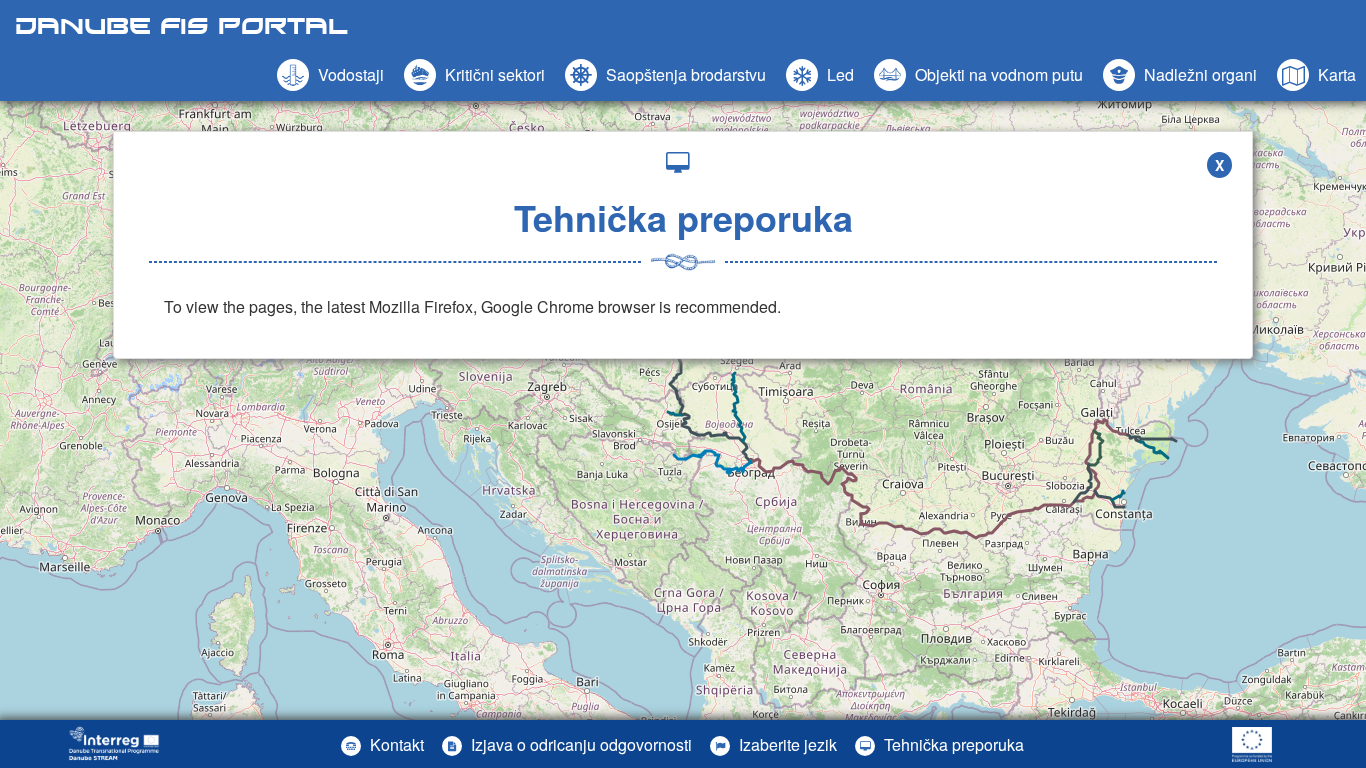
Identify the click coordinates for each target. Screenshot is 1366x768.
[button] (978, 75)
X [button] (1219, 165)
